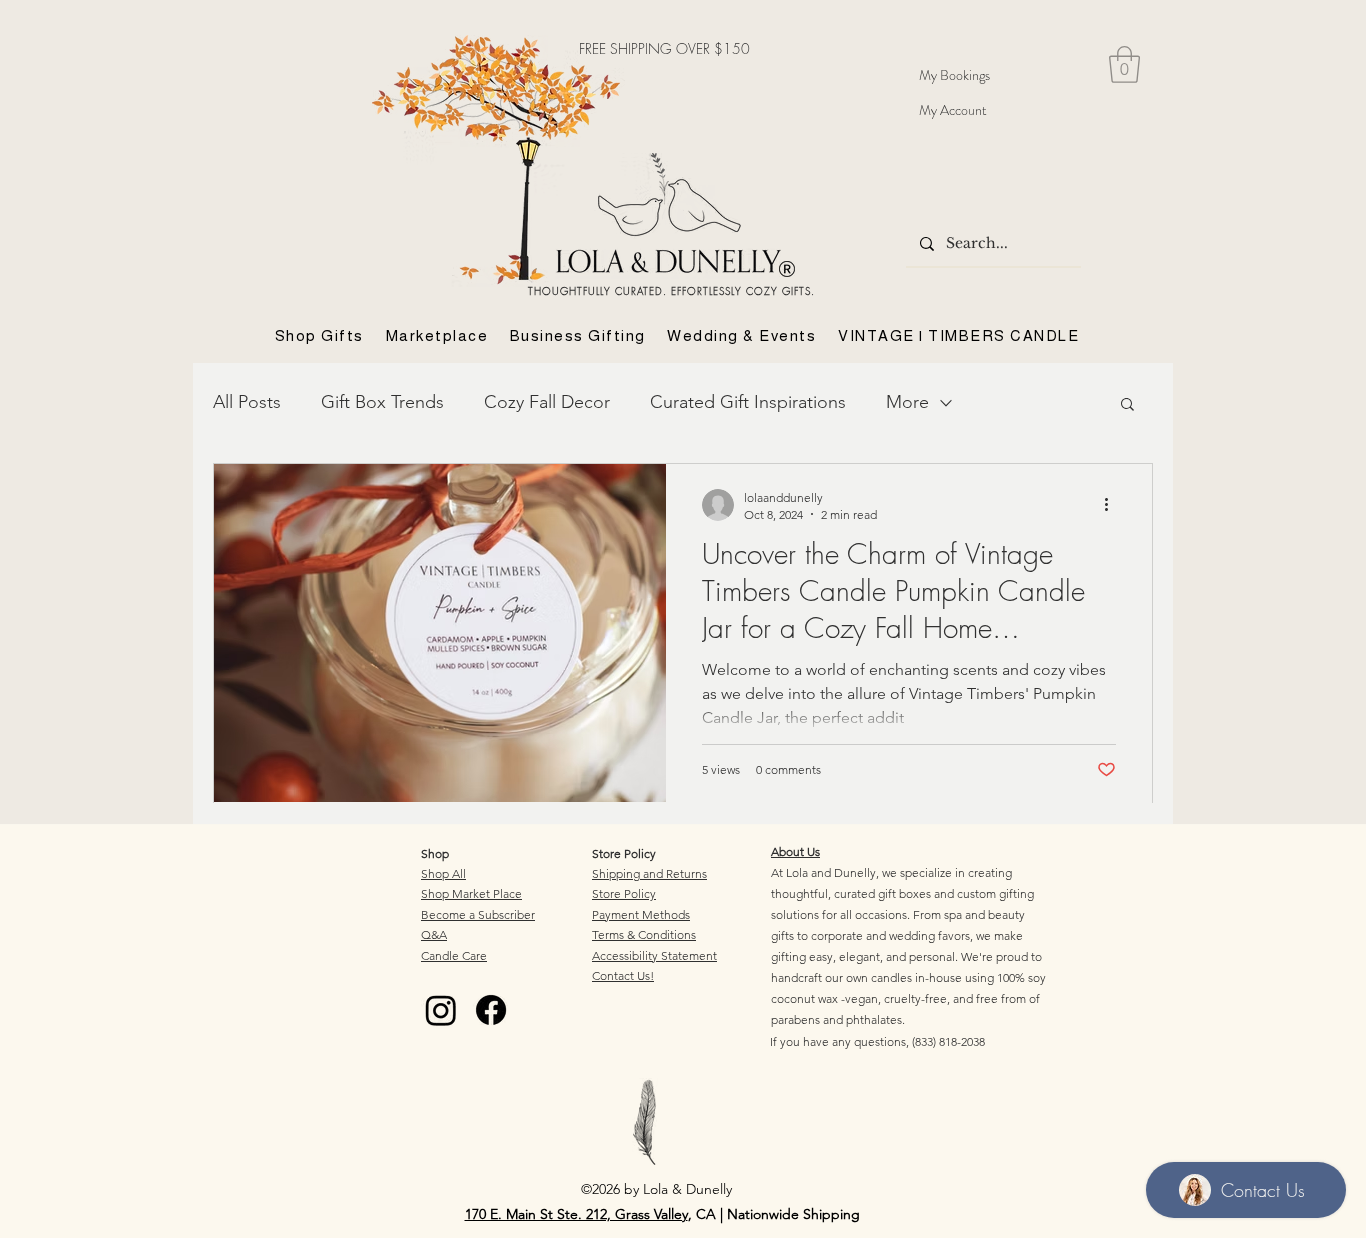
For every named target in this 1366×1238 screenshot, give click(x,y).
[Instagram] (441, 1010)
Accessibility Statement (654, 955)
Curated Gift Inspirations (748, 402)
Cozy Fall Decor (547, 402)
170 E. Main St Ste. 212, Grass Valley (576, 1214)
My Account (953, 110)
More (907, 402)
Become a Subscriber (478, 914)
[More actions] (1113, 505)
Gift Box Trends (382, 402)
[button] (1124, 64)
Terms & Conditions (644, 934)
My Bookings (954, 75)
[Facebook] (491, 1010)
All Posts (247, 402)
